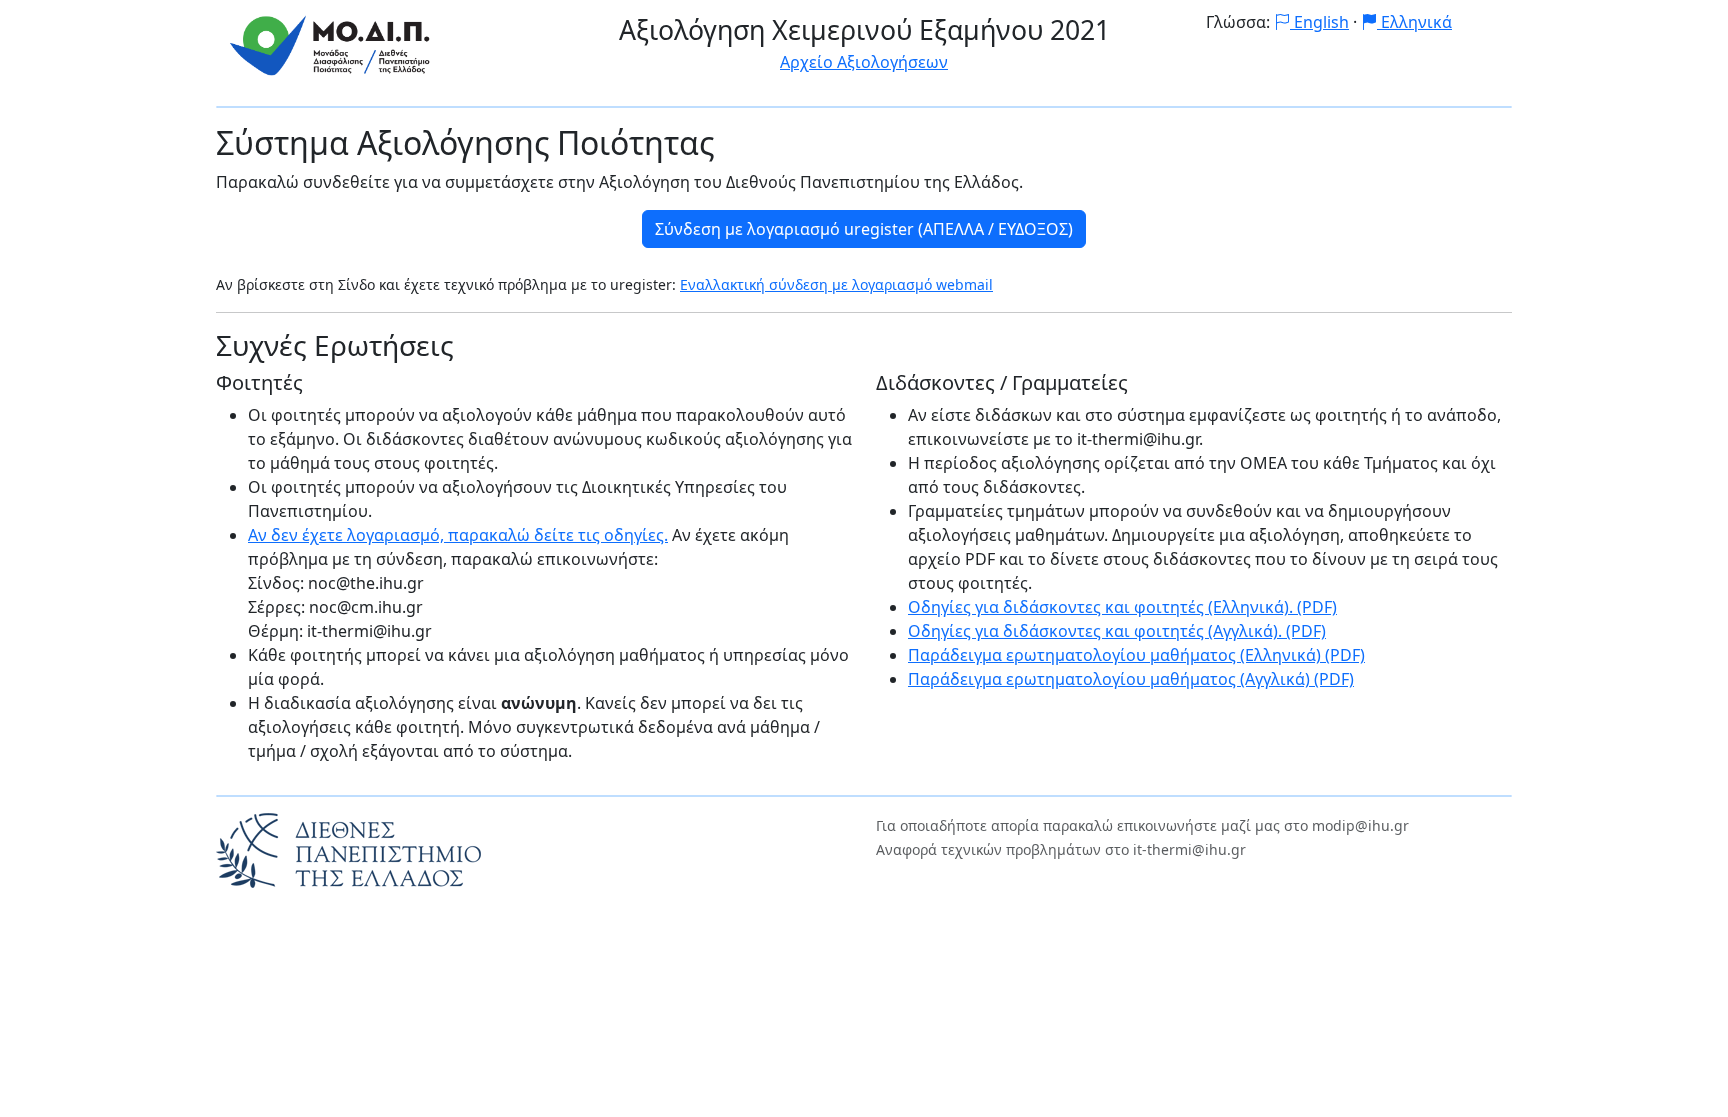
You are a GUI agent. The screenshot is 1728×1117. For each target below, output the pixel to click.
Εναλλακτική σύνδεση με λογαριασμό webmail (836, 284)
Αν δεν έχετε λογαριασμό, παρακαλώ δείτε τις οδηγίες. (458, 535)
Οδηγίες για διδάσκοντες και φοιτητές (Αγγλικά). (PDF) (1117, 631)
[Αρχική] (331, 43)
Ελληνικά (1414, 22)
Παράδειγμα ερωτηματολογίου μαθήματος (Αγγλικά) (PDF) (1131, 679)
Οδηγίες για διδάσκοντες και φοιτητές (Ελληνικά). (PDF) (1122, 607)
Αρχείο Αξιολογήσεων (864, 62)
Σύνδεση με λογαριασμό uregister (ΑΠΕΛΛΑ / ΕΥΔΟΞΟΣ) (864, 229)
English (1319, 22)
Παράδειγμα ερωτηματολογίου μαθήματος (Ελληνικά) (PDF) (1136, 655)
